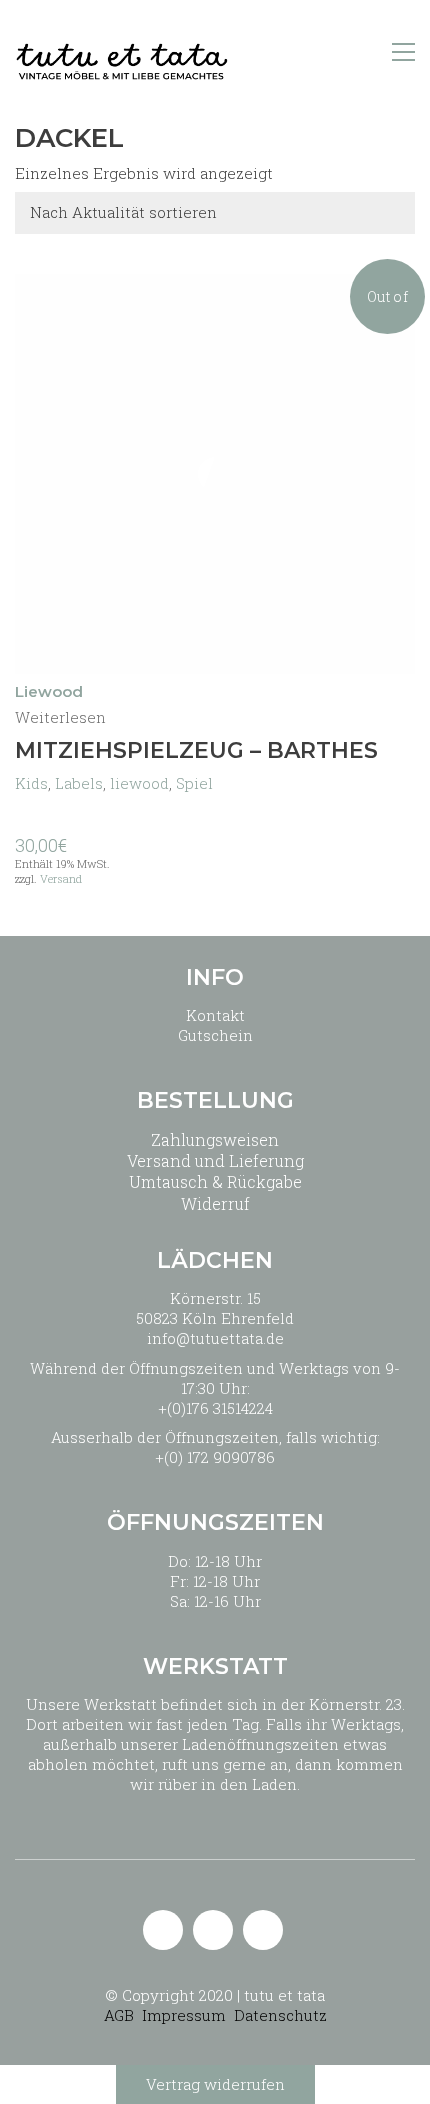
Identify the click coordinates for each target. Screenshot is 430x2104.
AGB (119, 2015)
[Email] (163, 1930)
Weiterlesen (60, 717)
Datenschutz (280, 2015)
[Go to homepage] (122, 52)
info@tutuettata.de (215, 1338)
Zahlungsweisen (215, 1139)
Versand (61, 879)
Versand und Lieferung (215, 1160)
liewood (139, 783)
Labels (79, 783)
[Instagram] (213, 1930)
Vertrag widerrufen (215, 2084)
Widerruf (215, 1203)
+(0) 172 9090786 (215, 1457)
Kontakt (215, 1015)
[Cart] (361, 52)
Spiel (194, 783)
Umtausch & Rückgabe (215, 1181)
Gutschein (215, 1035)
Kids (31, 783)
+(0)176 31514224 (215, 1408)
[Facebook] (263, 1930)
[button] (403, 52)
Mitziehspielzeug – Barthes (196, 751)
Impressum (184, 2015)
